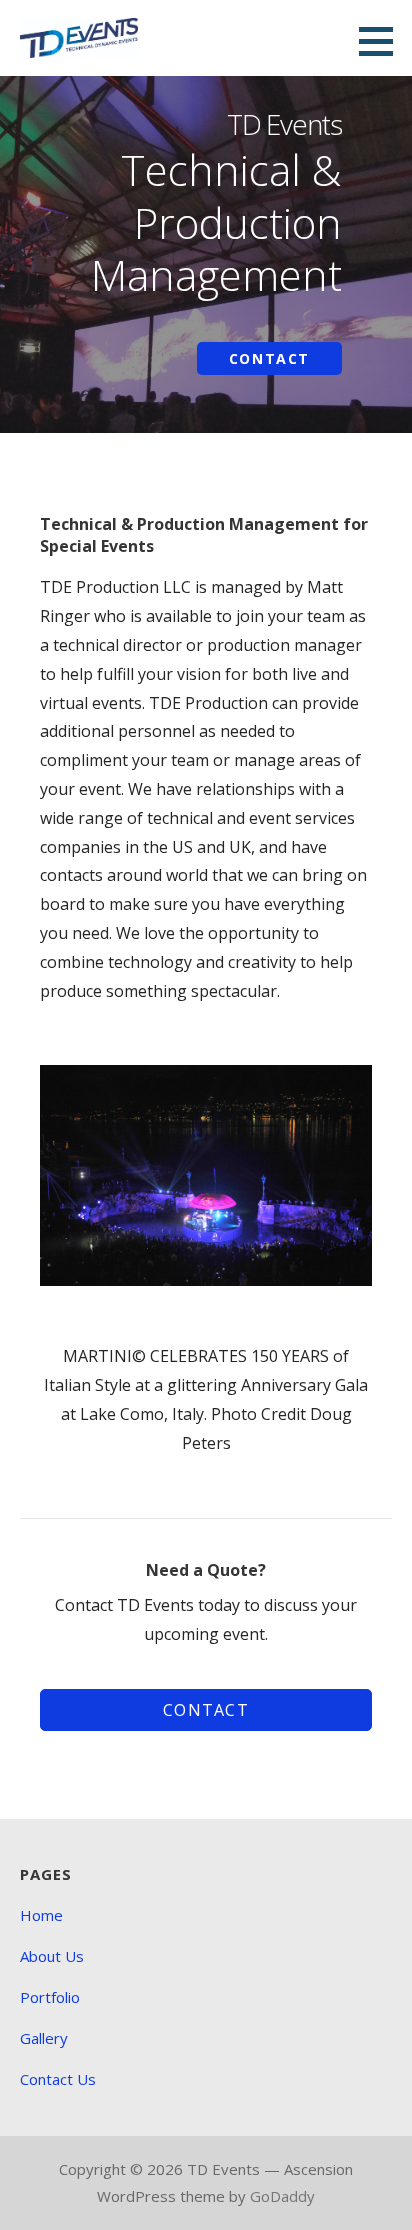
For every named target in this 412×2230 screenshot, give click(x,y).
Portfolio (50, 1997)
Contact (269, 358)
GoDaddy (282, 2196)
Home (41, 1915)
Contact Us (58, 2079)
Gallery (44, 2038)
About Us (52, 1956)
